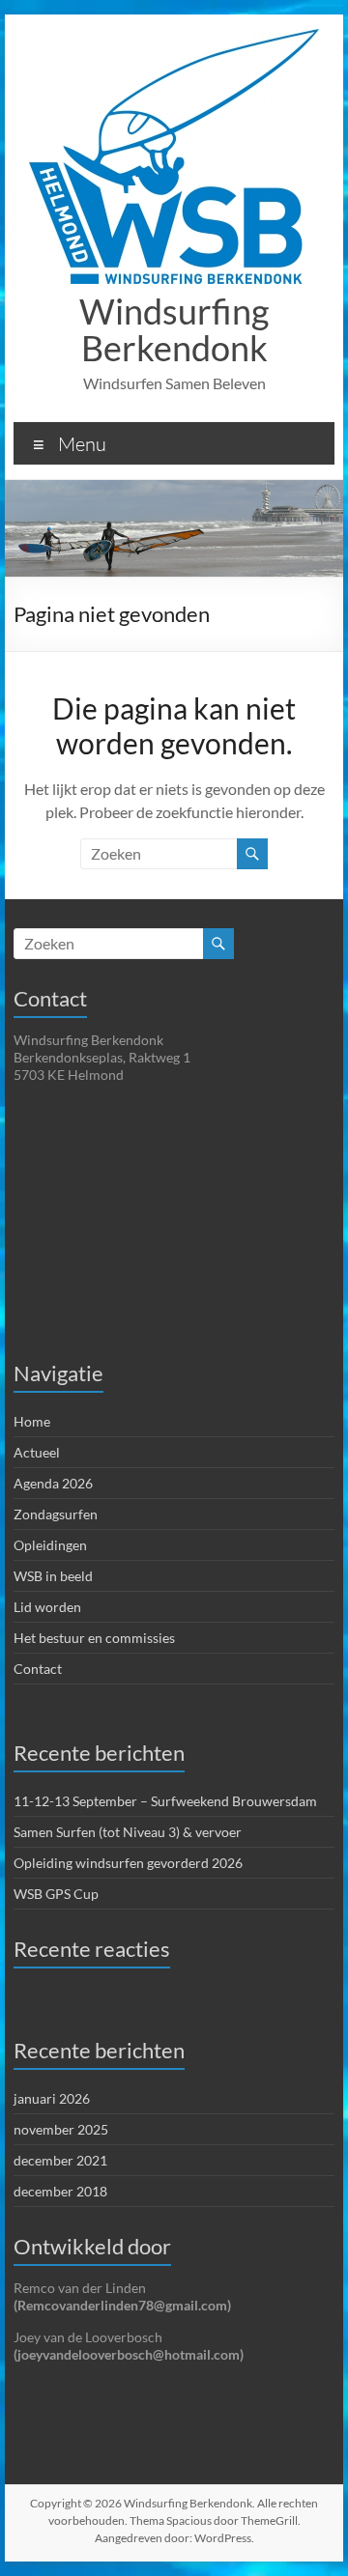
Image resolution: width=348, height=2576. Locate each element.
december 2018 (60, 2191)
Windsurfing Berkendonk (174, 329)
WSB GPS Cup (56, 1894)
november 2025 (61, 2129)
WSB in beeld (53, 1576)
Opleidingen (50, 1545)
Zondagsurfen (56, 1514)
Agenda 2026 (53, 1483)
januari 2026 (52, 2098)
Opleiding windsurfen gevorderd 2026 (128, 1863)
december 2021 (60, 2160)
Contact (38, 1669)
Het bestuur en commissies (94, 1638)
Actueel (37, 1452)
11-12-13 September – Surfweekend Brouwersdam (165, 1801)
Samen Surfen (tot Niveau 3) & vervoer (128, 1832)
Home (32, 1421)
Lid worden (47, 1607)
